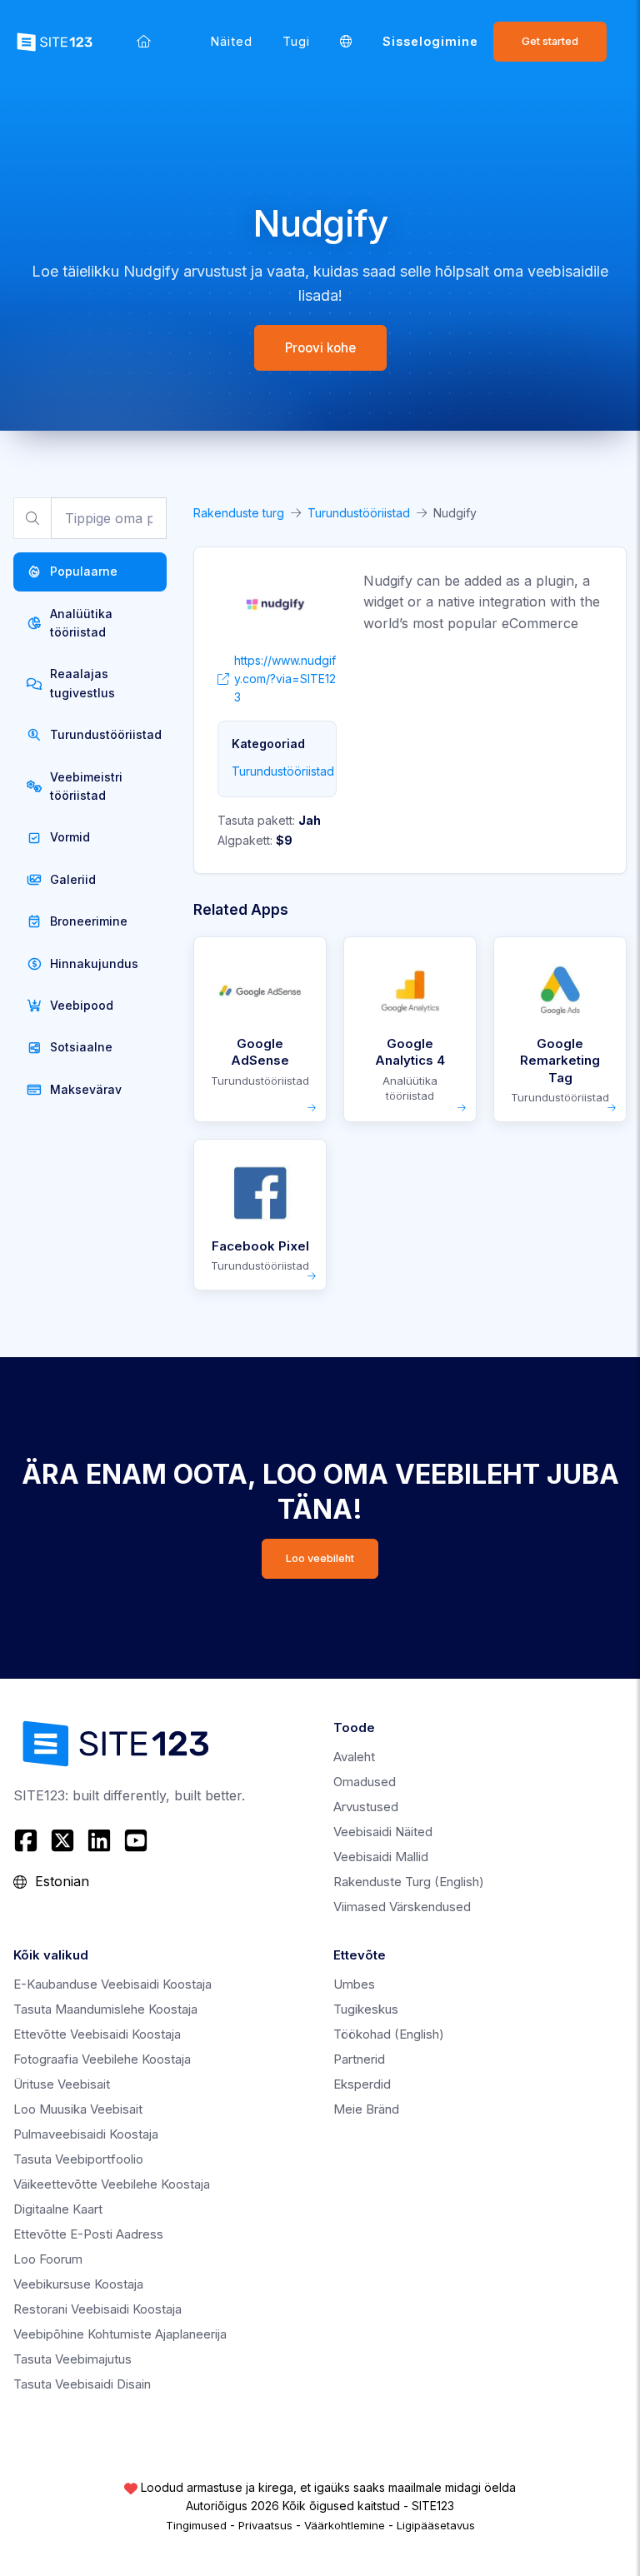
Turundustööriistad (359, 513)
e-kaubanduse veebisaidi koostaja (112, 1984)
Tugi (296, 41)
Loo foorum (48, 2259)
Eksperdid (362, 2084)
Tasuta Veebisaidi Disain (82, 2384)
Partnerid (359, 2059)
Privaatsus (265, 2525)
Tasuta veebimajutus (72, 2359)
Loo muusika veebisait (78, 2109)
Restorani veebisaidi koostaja (97, 2309)
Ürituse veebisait (62, 2084)
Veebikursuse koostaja (78, 2284)
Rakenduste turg (239, 513)
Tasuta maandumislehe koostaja (105, 2009)
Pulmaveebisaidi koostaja (86, 2134)
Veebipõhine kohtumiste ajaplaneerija (120, 2334)
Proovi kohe (320, 348)
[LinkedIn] (99, 1840)
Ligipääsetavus (436, 2525)
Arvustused (366, 1807)
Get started (550, 41)
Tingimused (196, 2525)
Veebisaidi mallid (381, 1857)
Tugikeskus (366, 2009)
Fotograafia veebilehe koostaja (102, 2059)
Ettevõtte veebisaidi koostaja (97, 2034)
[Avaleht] (144, 41)
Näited (232, 41)
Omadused (365, 1782)
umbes (354, 1984)
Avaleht (354, 1757)
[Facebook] (28, 1840)
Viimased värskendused (402, 1907)
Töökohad (389, 2034)
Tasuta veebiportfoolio (78, 2159)
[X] (62, 1840)
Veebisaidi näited (383, 1832)
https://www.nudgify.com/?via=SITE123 (285, 679)
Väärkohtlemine (345, 2525)
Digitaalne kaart (58, 2209)
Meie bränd (366, 2109)
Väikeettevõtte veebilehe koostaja (112, 2184)
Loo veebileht (320, 1558)
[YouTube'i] (136, 1840)
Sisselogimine (430, 41)
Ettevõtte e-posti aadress (88, 2234)
